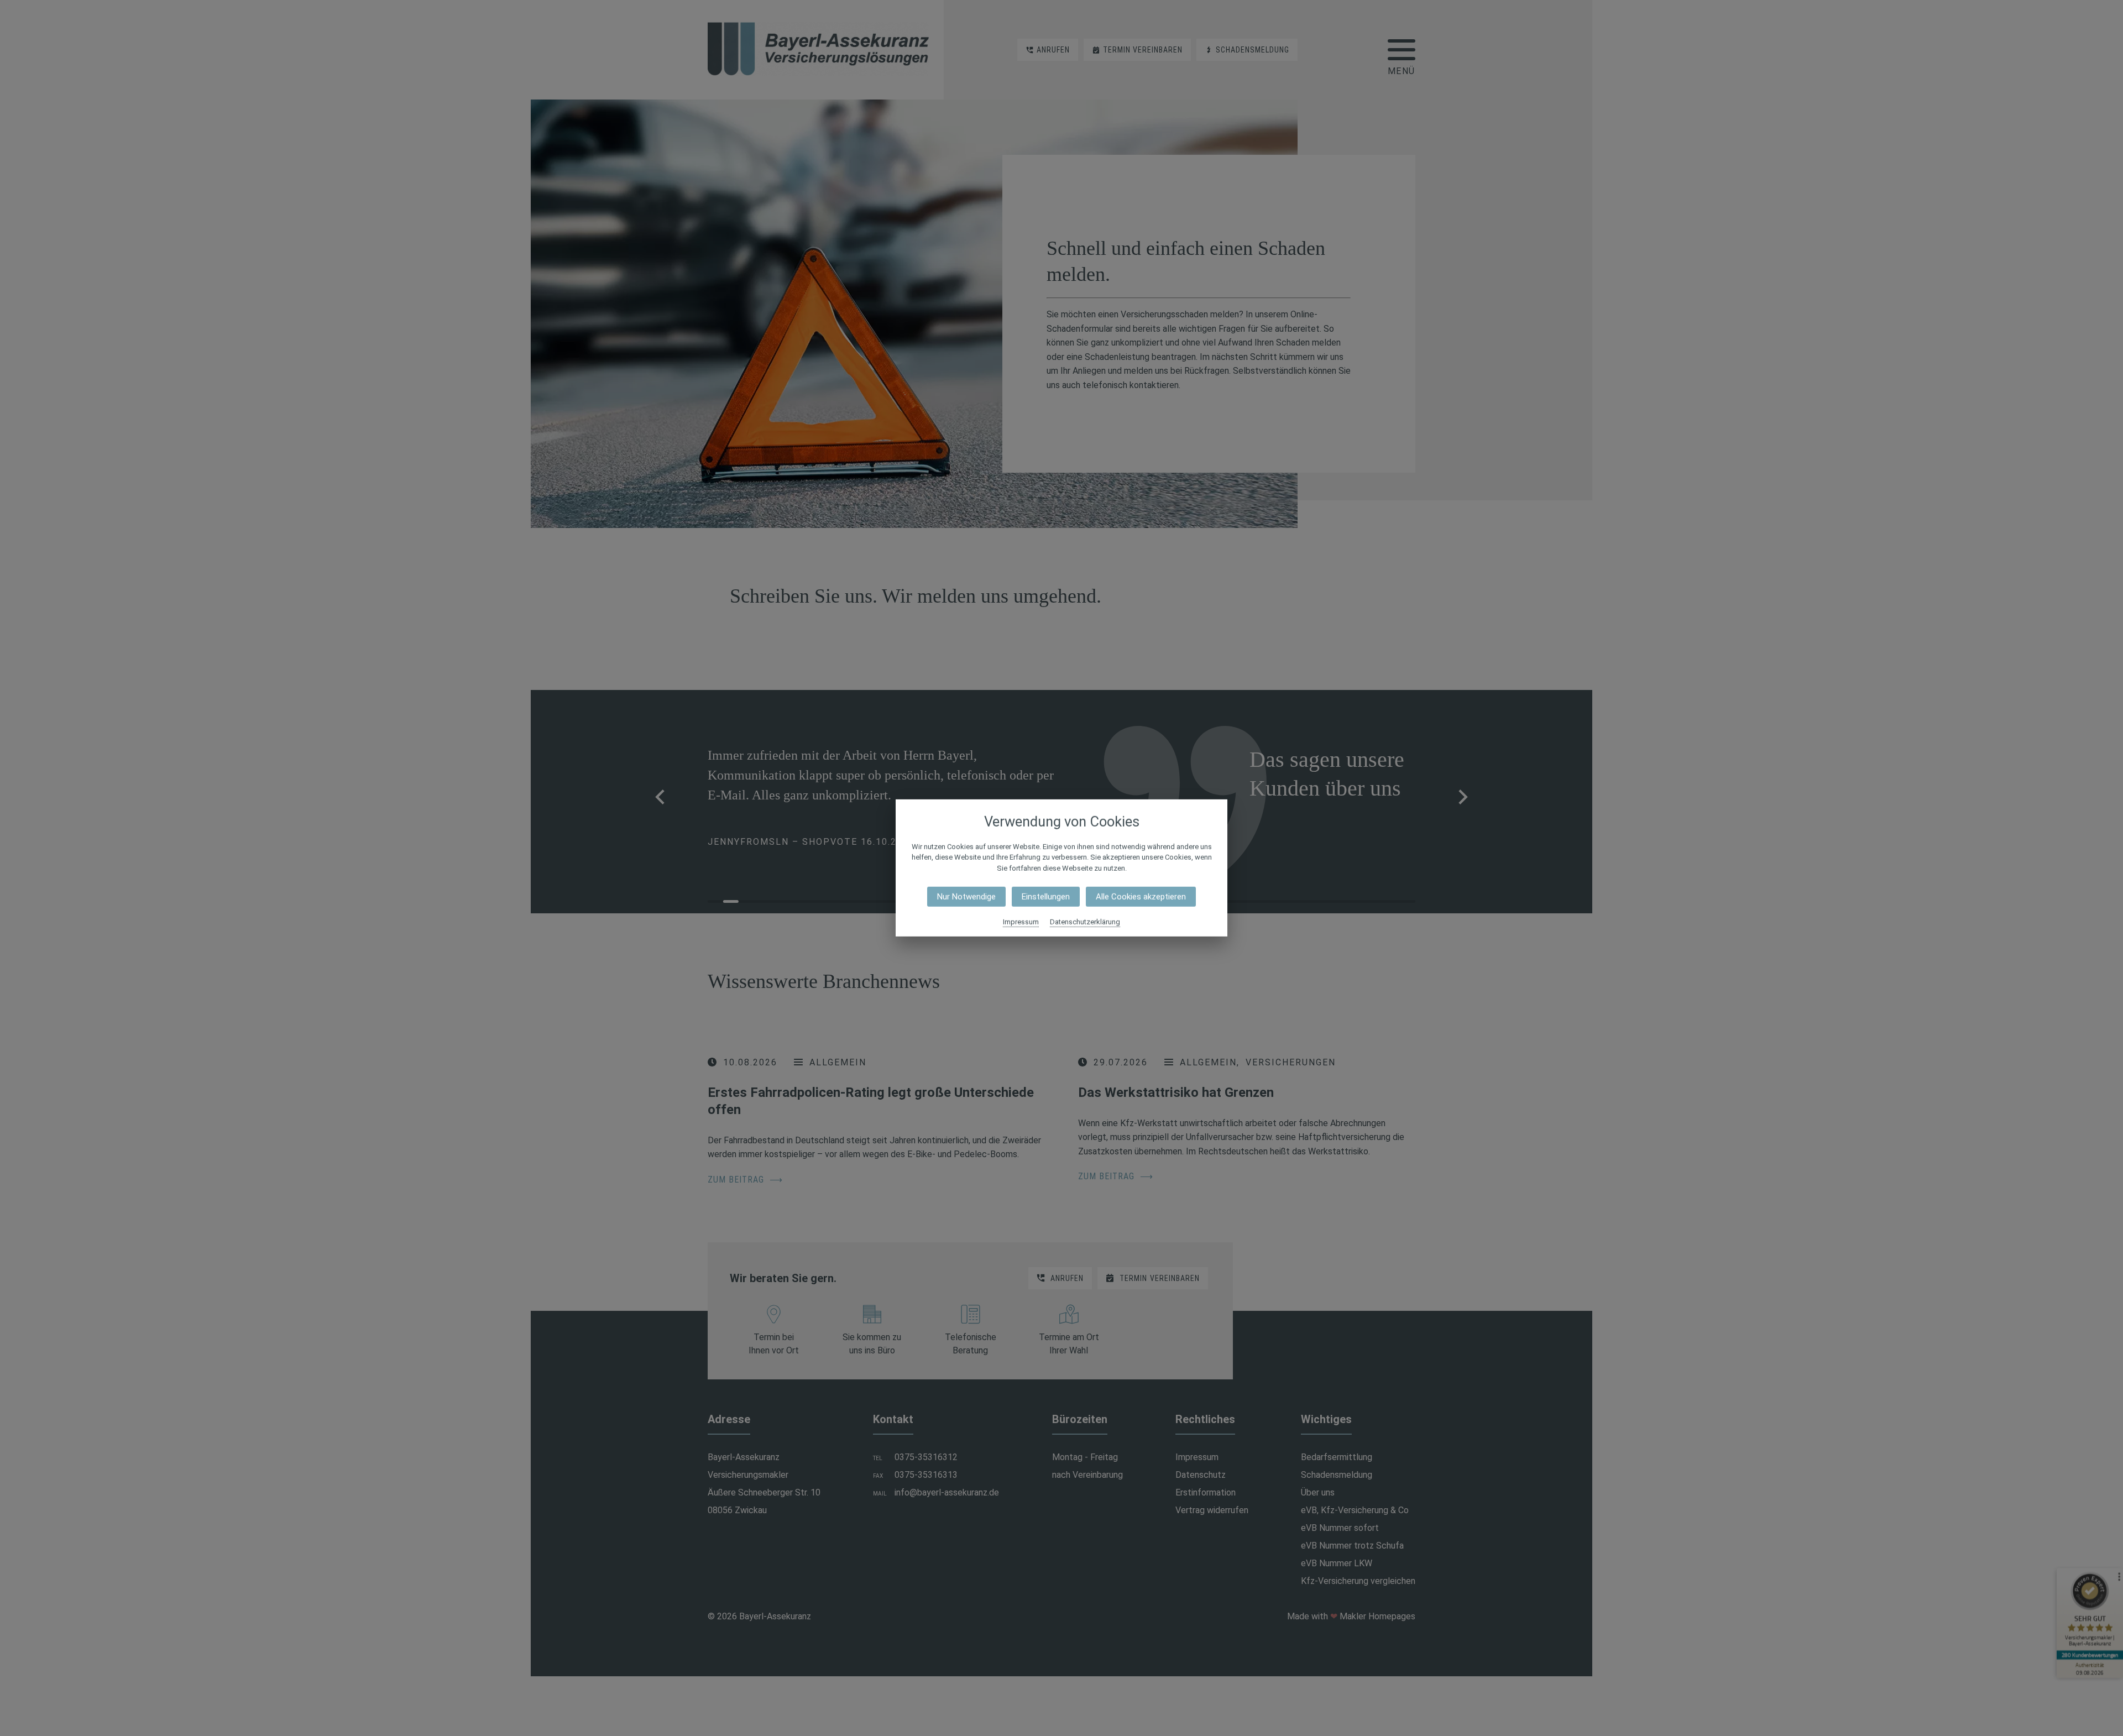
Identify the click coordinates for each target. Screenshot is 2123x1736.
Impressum (1021, 922)
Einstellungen (1046, 897)
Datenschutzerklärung (1085, 922)
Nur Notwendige (966, 897)
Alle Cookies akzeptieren (1141, 897)
